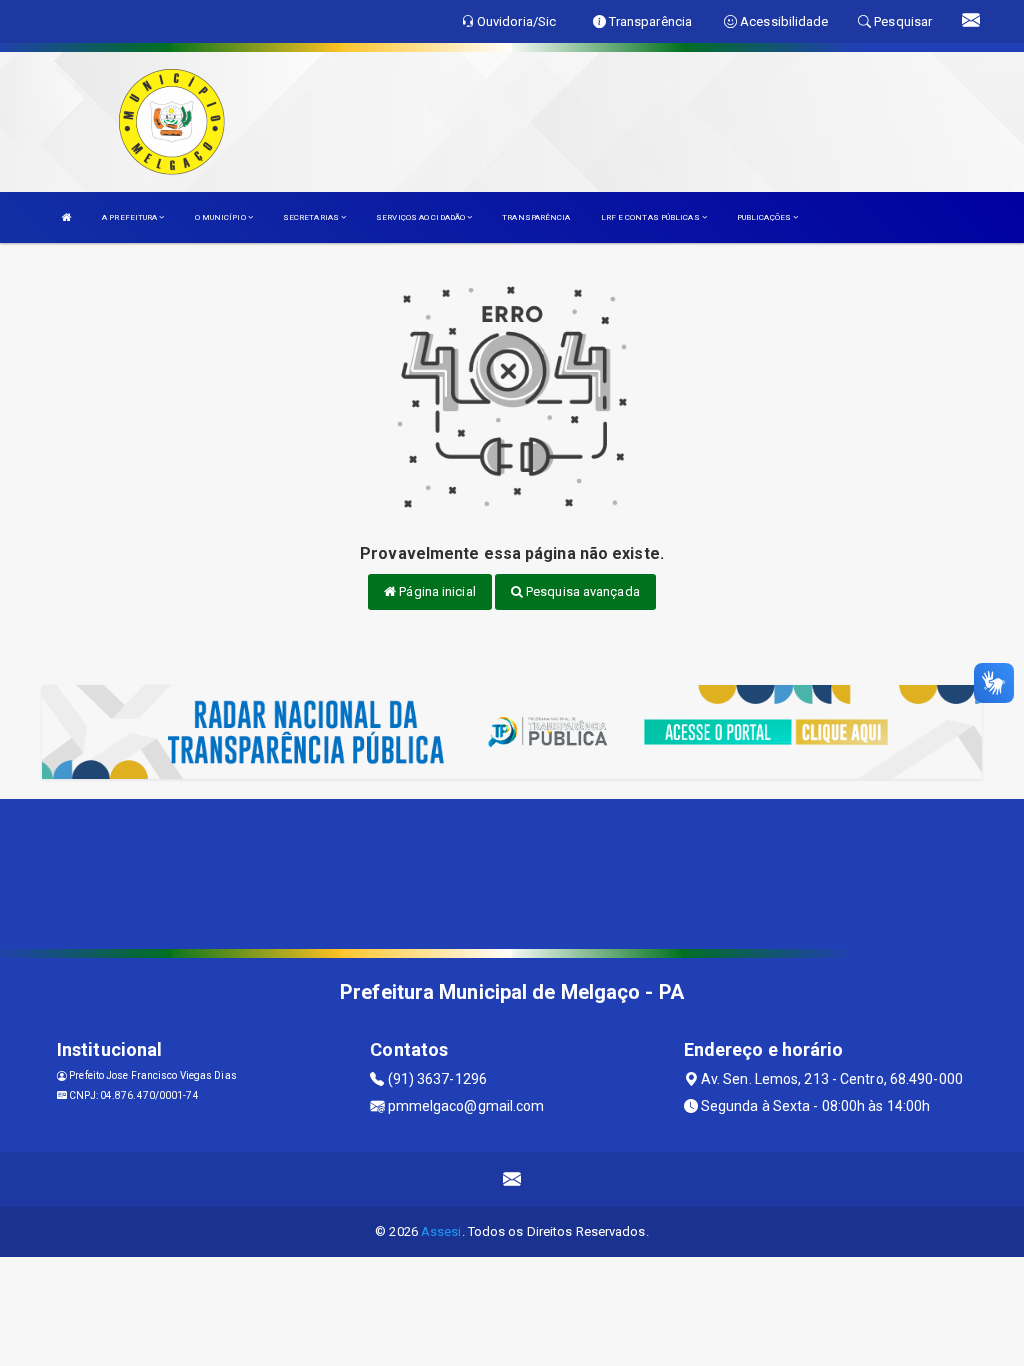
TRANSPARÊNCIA (536, 217)
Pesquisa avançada (581, 591)
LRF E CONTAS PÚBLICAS (651, 217)
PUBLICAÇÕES (765, 217)
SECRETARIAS (312, 217)
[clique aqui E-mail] (512, 1179)
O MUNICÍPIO (221, 217)
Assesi (441, 1231)
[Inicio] (67, 217)
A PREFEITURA (130, 217)
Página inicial (436, 591)
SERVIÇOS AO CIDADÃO (421, 217)
